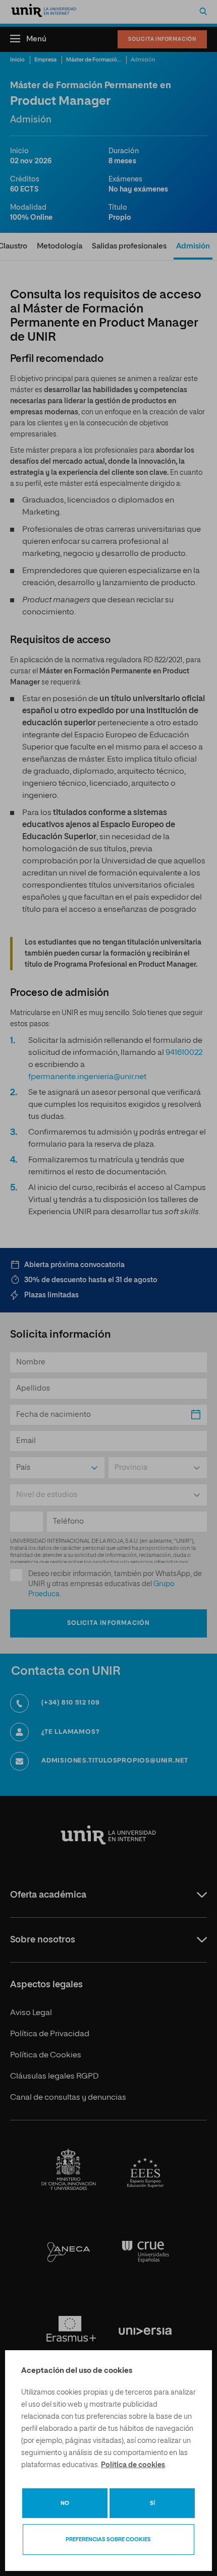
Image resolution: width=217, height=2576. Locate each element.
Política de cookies (133, 2465)
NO (65, 2503)
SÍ (152, 2503)
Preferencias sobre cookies (108, 2539)
